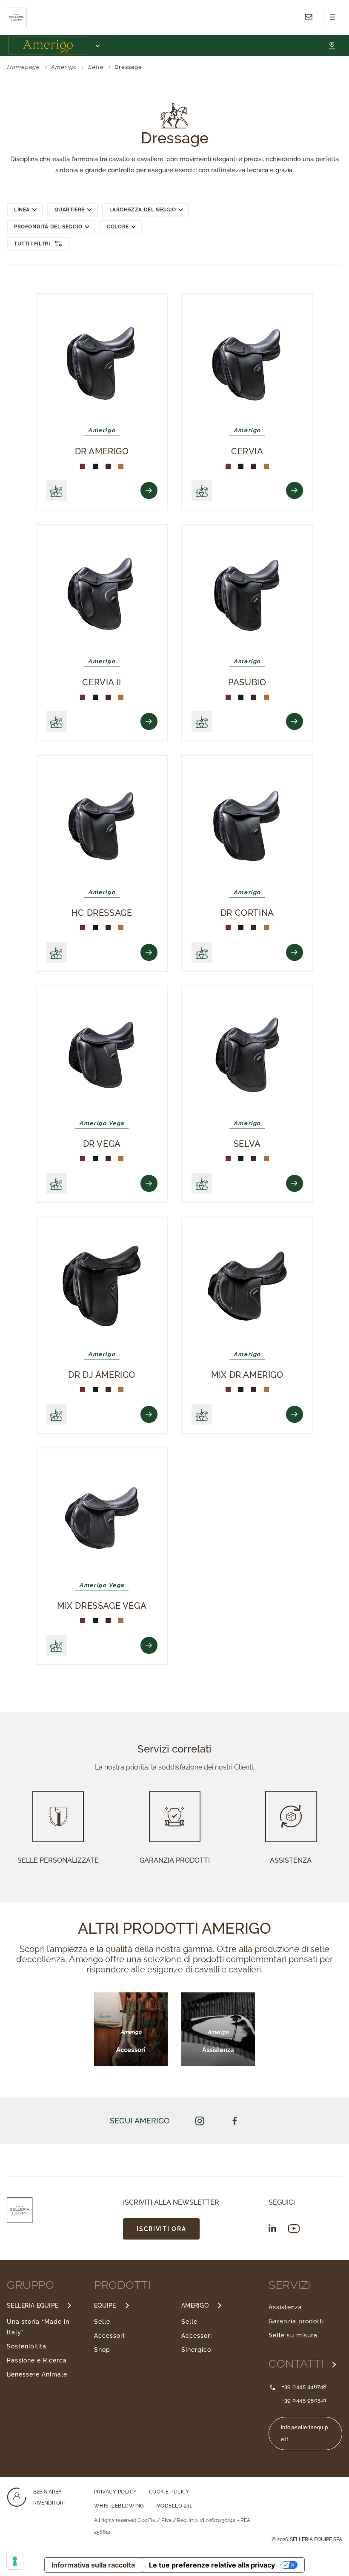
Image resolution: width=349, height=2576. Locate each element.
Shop (102, 2350)
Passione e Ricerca (37, 2360)
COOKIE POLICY (169, 2492)
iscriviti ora (161, 2229)
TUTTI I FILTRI (32, 244)
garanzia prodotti (175, 1860)
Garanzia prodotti (296, 2321)
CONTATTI (298, 2364)
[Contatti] (309, 17)
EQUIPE (105, 2305)
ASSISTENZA (291, 1860)
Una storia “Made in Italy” (38, 2327)
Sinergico (196, 2350)
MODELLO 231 (174, 2506)
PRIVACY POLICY (116, 2492)
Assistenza (285, 2307)
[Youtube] (294, 2229)
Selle (102, 2322)
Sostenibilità (27, 2346)
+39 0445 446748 (304, 2387)
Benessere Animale (37, 2374)
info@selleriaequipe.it (305, 2434)
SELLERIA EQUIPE (33, 2305)
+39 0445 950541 (304, 2400)
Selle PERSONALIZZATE (58, 1860)
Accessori (109, 2336)
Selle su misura (293, 2335)
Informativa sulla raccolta (93, 2565)
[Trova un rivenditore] (332, 46)
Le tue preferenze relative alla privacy (212, 2565)
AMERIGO (195, 2305)
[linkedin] (272, 2228)
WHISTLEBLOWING (119, 2506)
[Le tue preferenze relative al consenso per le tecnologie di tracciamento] (15, 2561)
